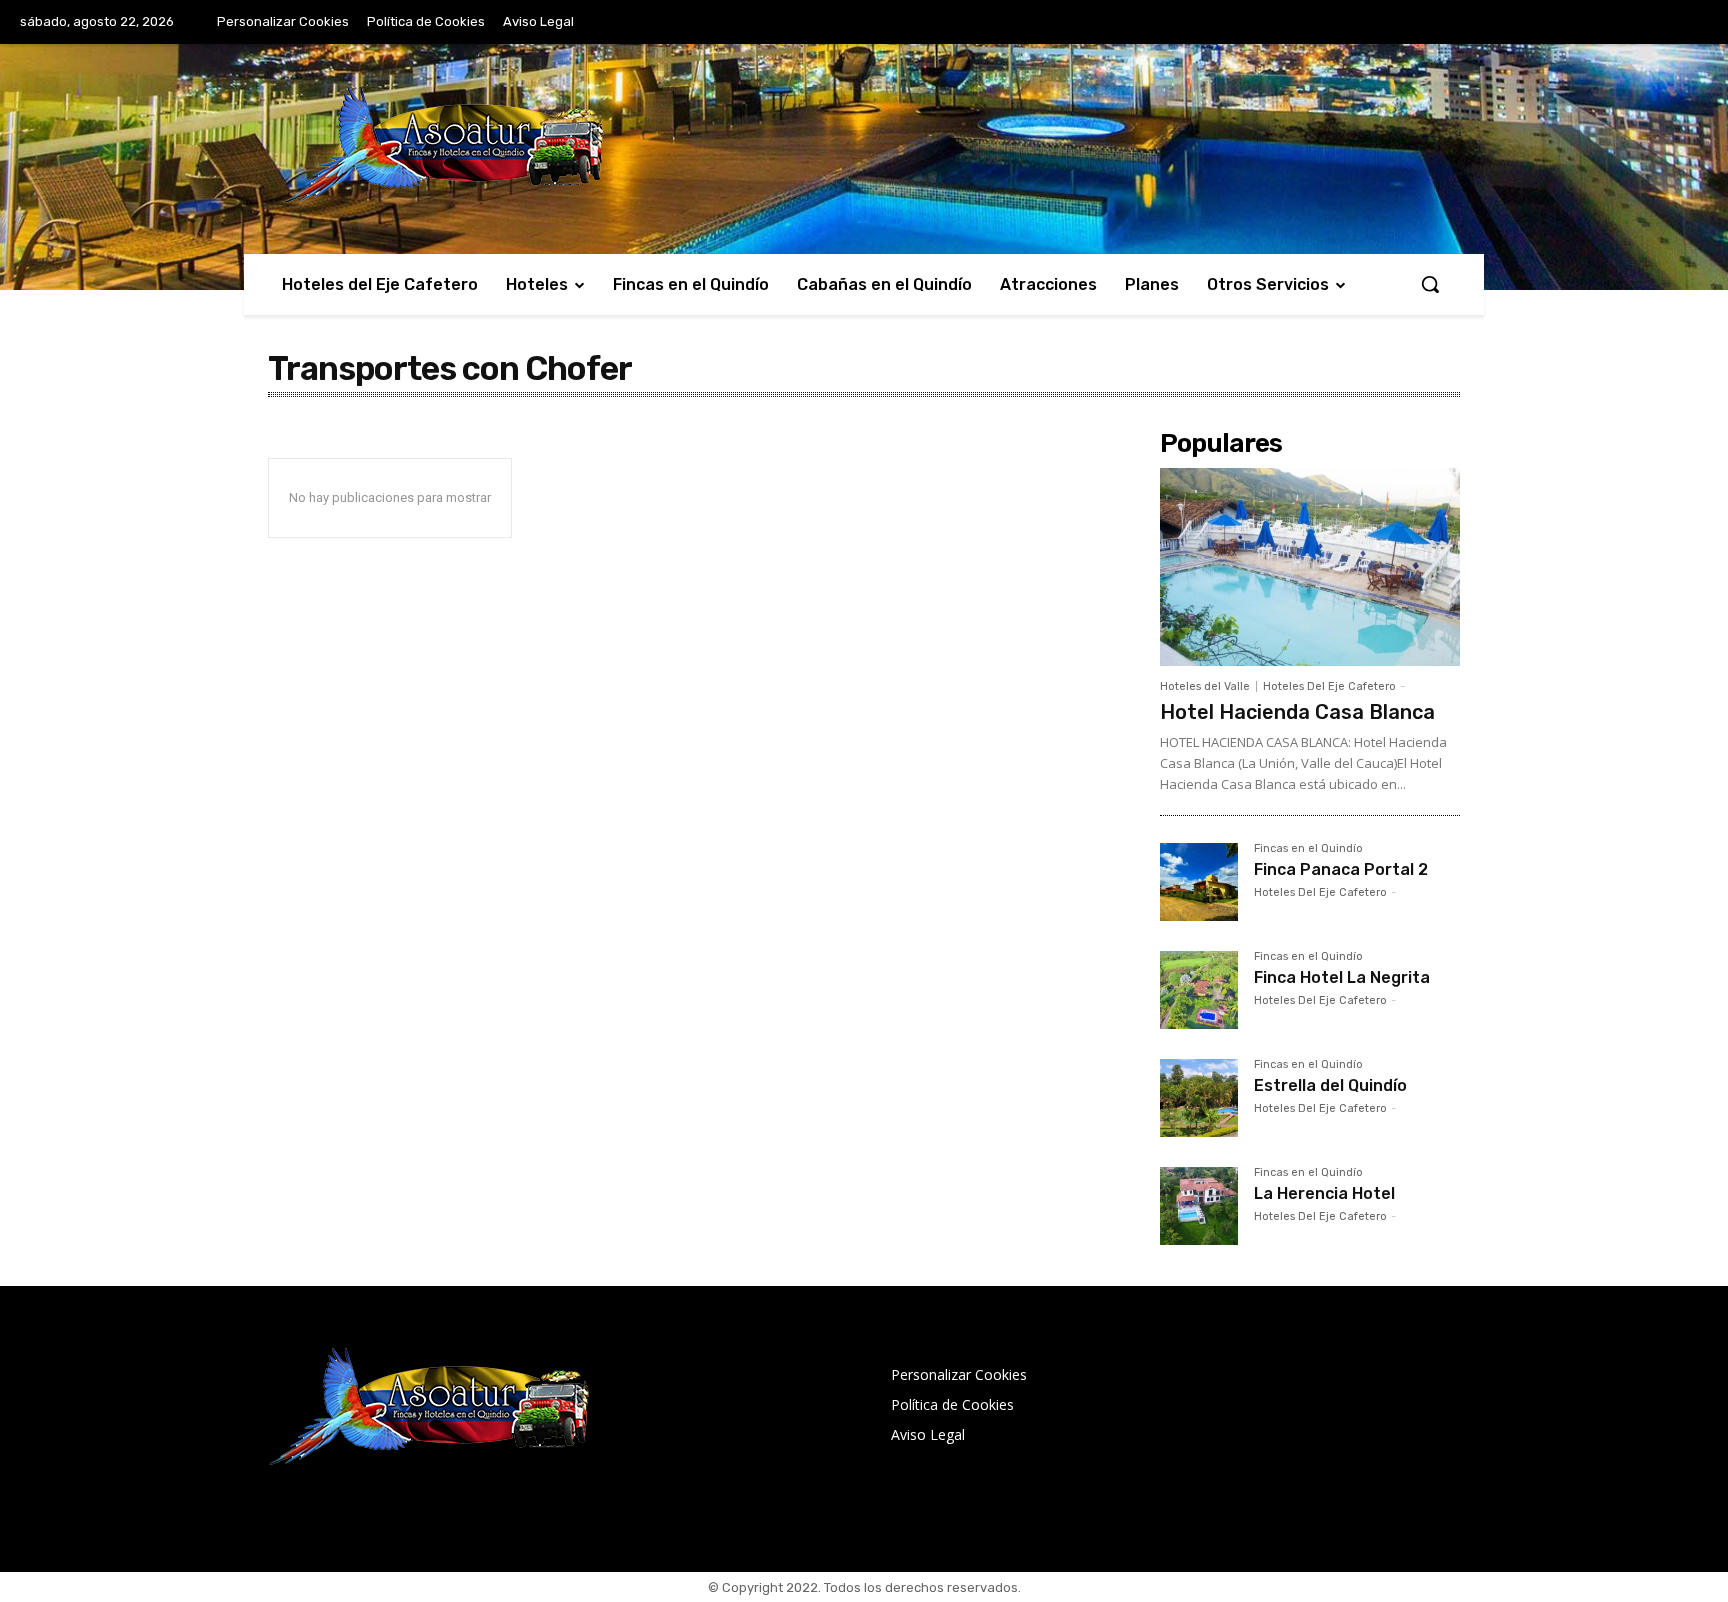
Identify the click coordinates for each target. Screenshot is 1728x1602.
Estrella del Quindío (1330, 1085)
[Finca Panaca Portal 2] (1199, 882)
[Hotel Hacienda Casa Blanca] (1310, 567)
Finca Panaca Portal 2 (1341, 869)
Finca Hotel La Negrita (1342, 977)
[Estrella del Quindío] (1199, 1098)
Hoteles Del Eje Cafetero (1329, 686)
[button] (1430, 284)
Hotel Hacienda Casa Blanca (1297, 712)
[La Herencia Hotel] (1199, 1206)
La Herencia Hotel (1324, 1193)
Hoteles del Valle (1205, 686)
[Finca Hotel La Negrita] (1199, 990)
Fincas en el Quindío (1308, 849)
